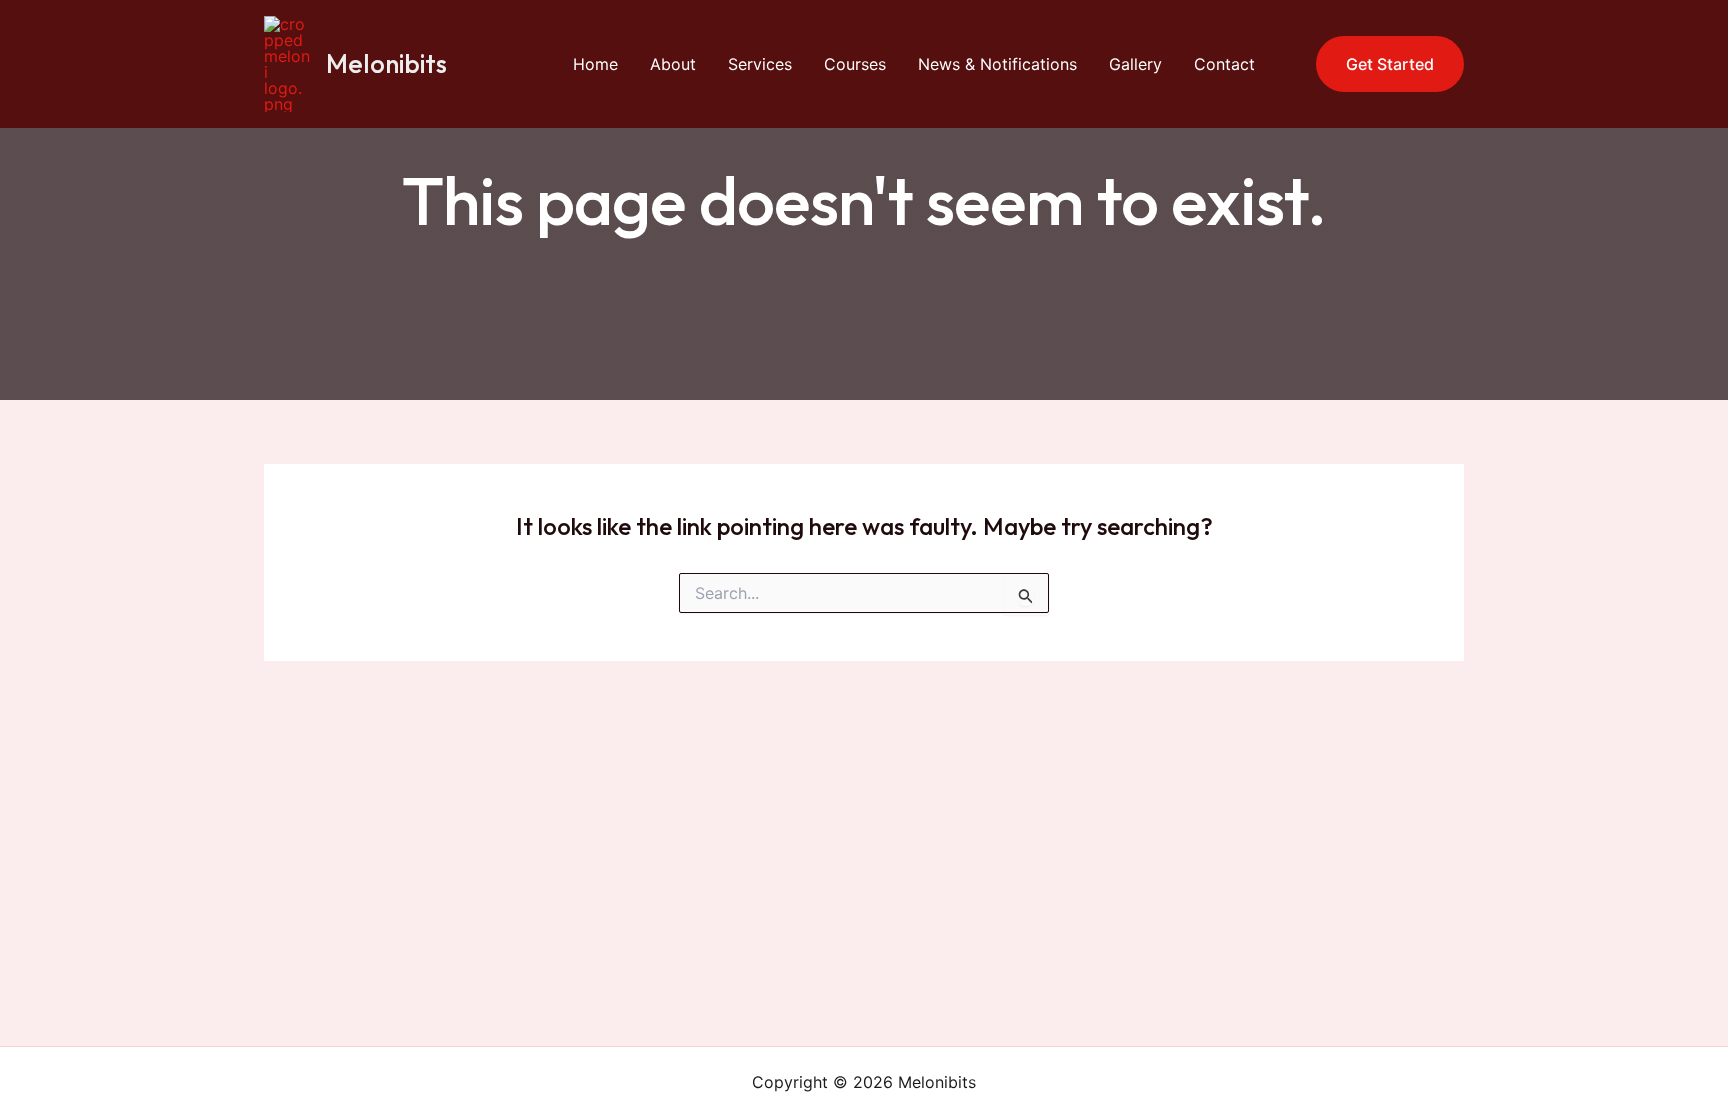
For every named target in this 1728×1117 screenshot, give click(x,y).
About (673, 64)
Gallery (1135, 64)
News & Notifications (997, 64)
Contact (1224, 64)
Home (595, 64)
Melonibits (386, 63)
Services (760, 64)
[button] (1377, 64)
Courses (855, 64)
